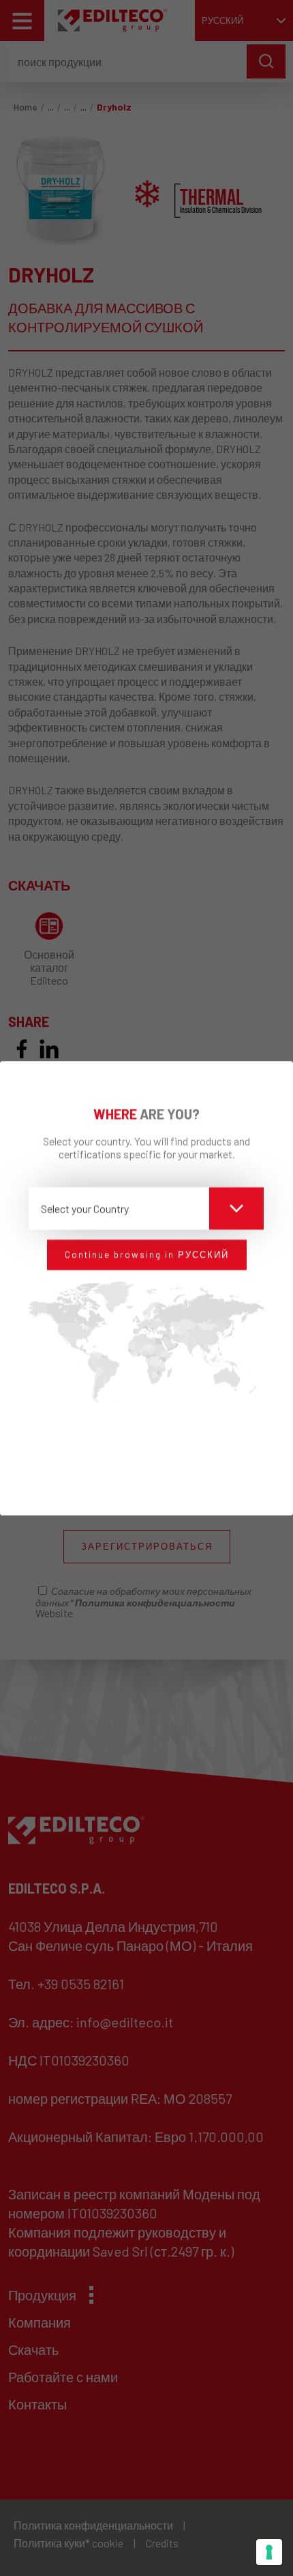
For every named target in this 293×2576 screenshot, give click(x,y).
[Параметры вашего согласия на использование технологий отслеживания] (269, 2552)
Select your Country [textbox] (85, 1208)
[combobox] (146, 1209)
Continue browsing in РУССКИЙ (147, 1254)
